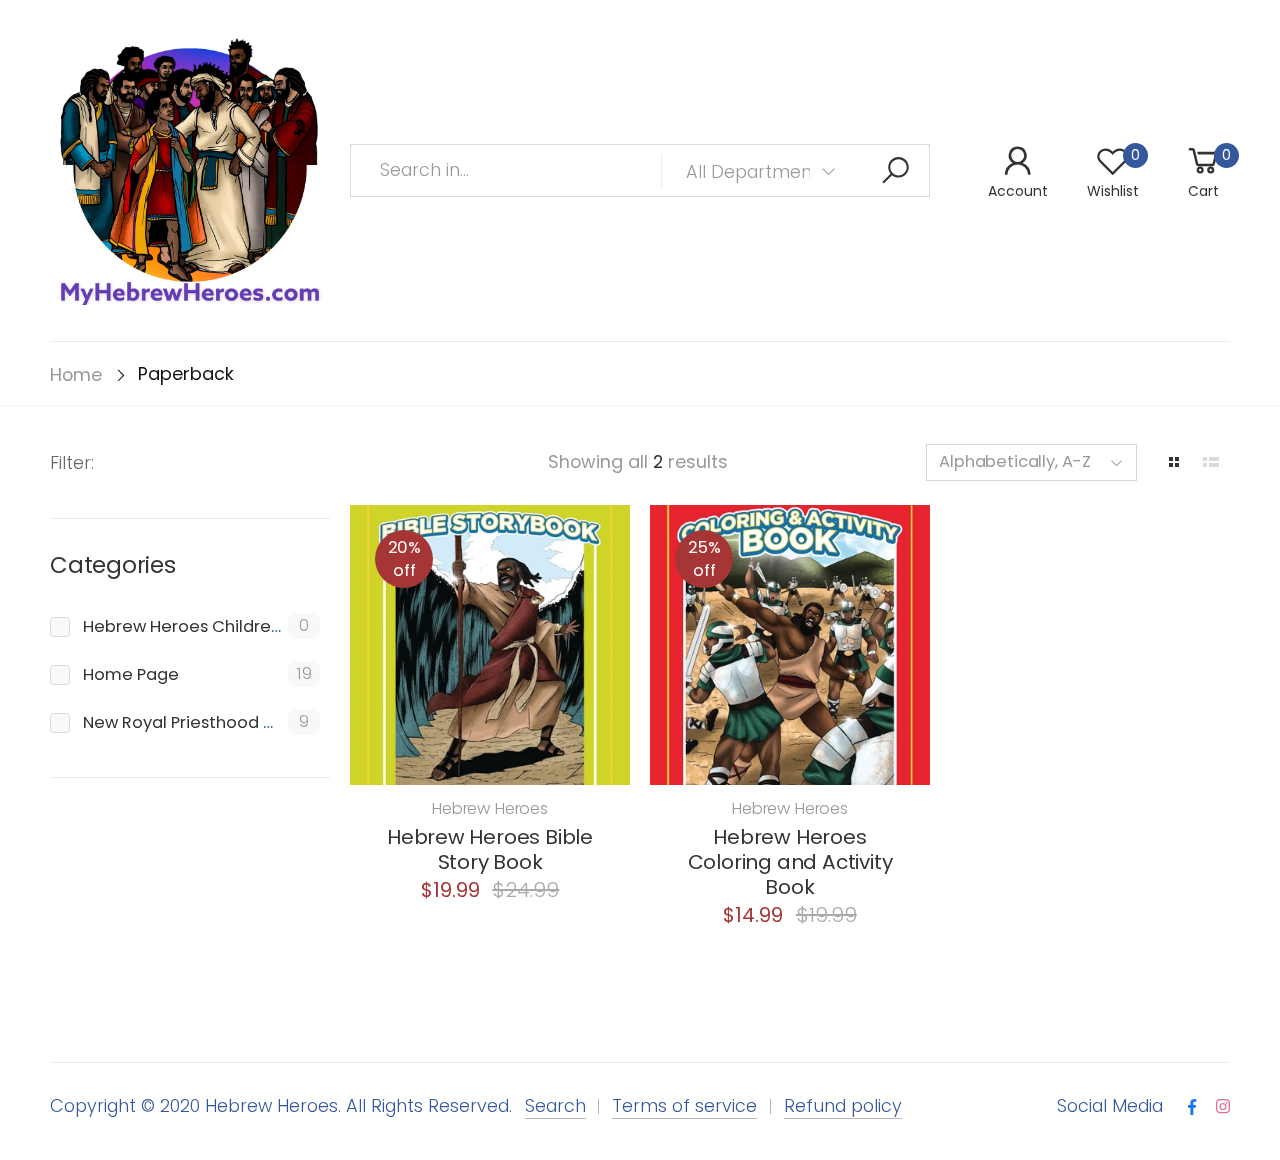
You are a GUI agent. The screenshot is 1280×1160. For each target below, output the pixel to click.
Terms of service (684, 1105)
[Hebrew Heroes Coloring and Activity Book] (790, 645)
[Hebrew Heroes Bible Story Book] (490, 645)
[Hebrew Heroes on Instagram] (1223, 1107)
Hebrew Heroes (490, 808)
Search (555, 1105)
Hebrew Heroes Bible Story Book (490, 849)
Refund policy (843, 1105)
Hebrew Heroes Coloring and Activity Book (790, 862)
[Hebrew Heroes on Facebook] (1192, 1107)
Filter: (72, 462)
